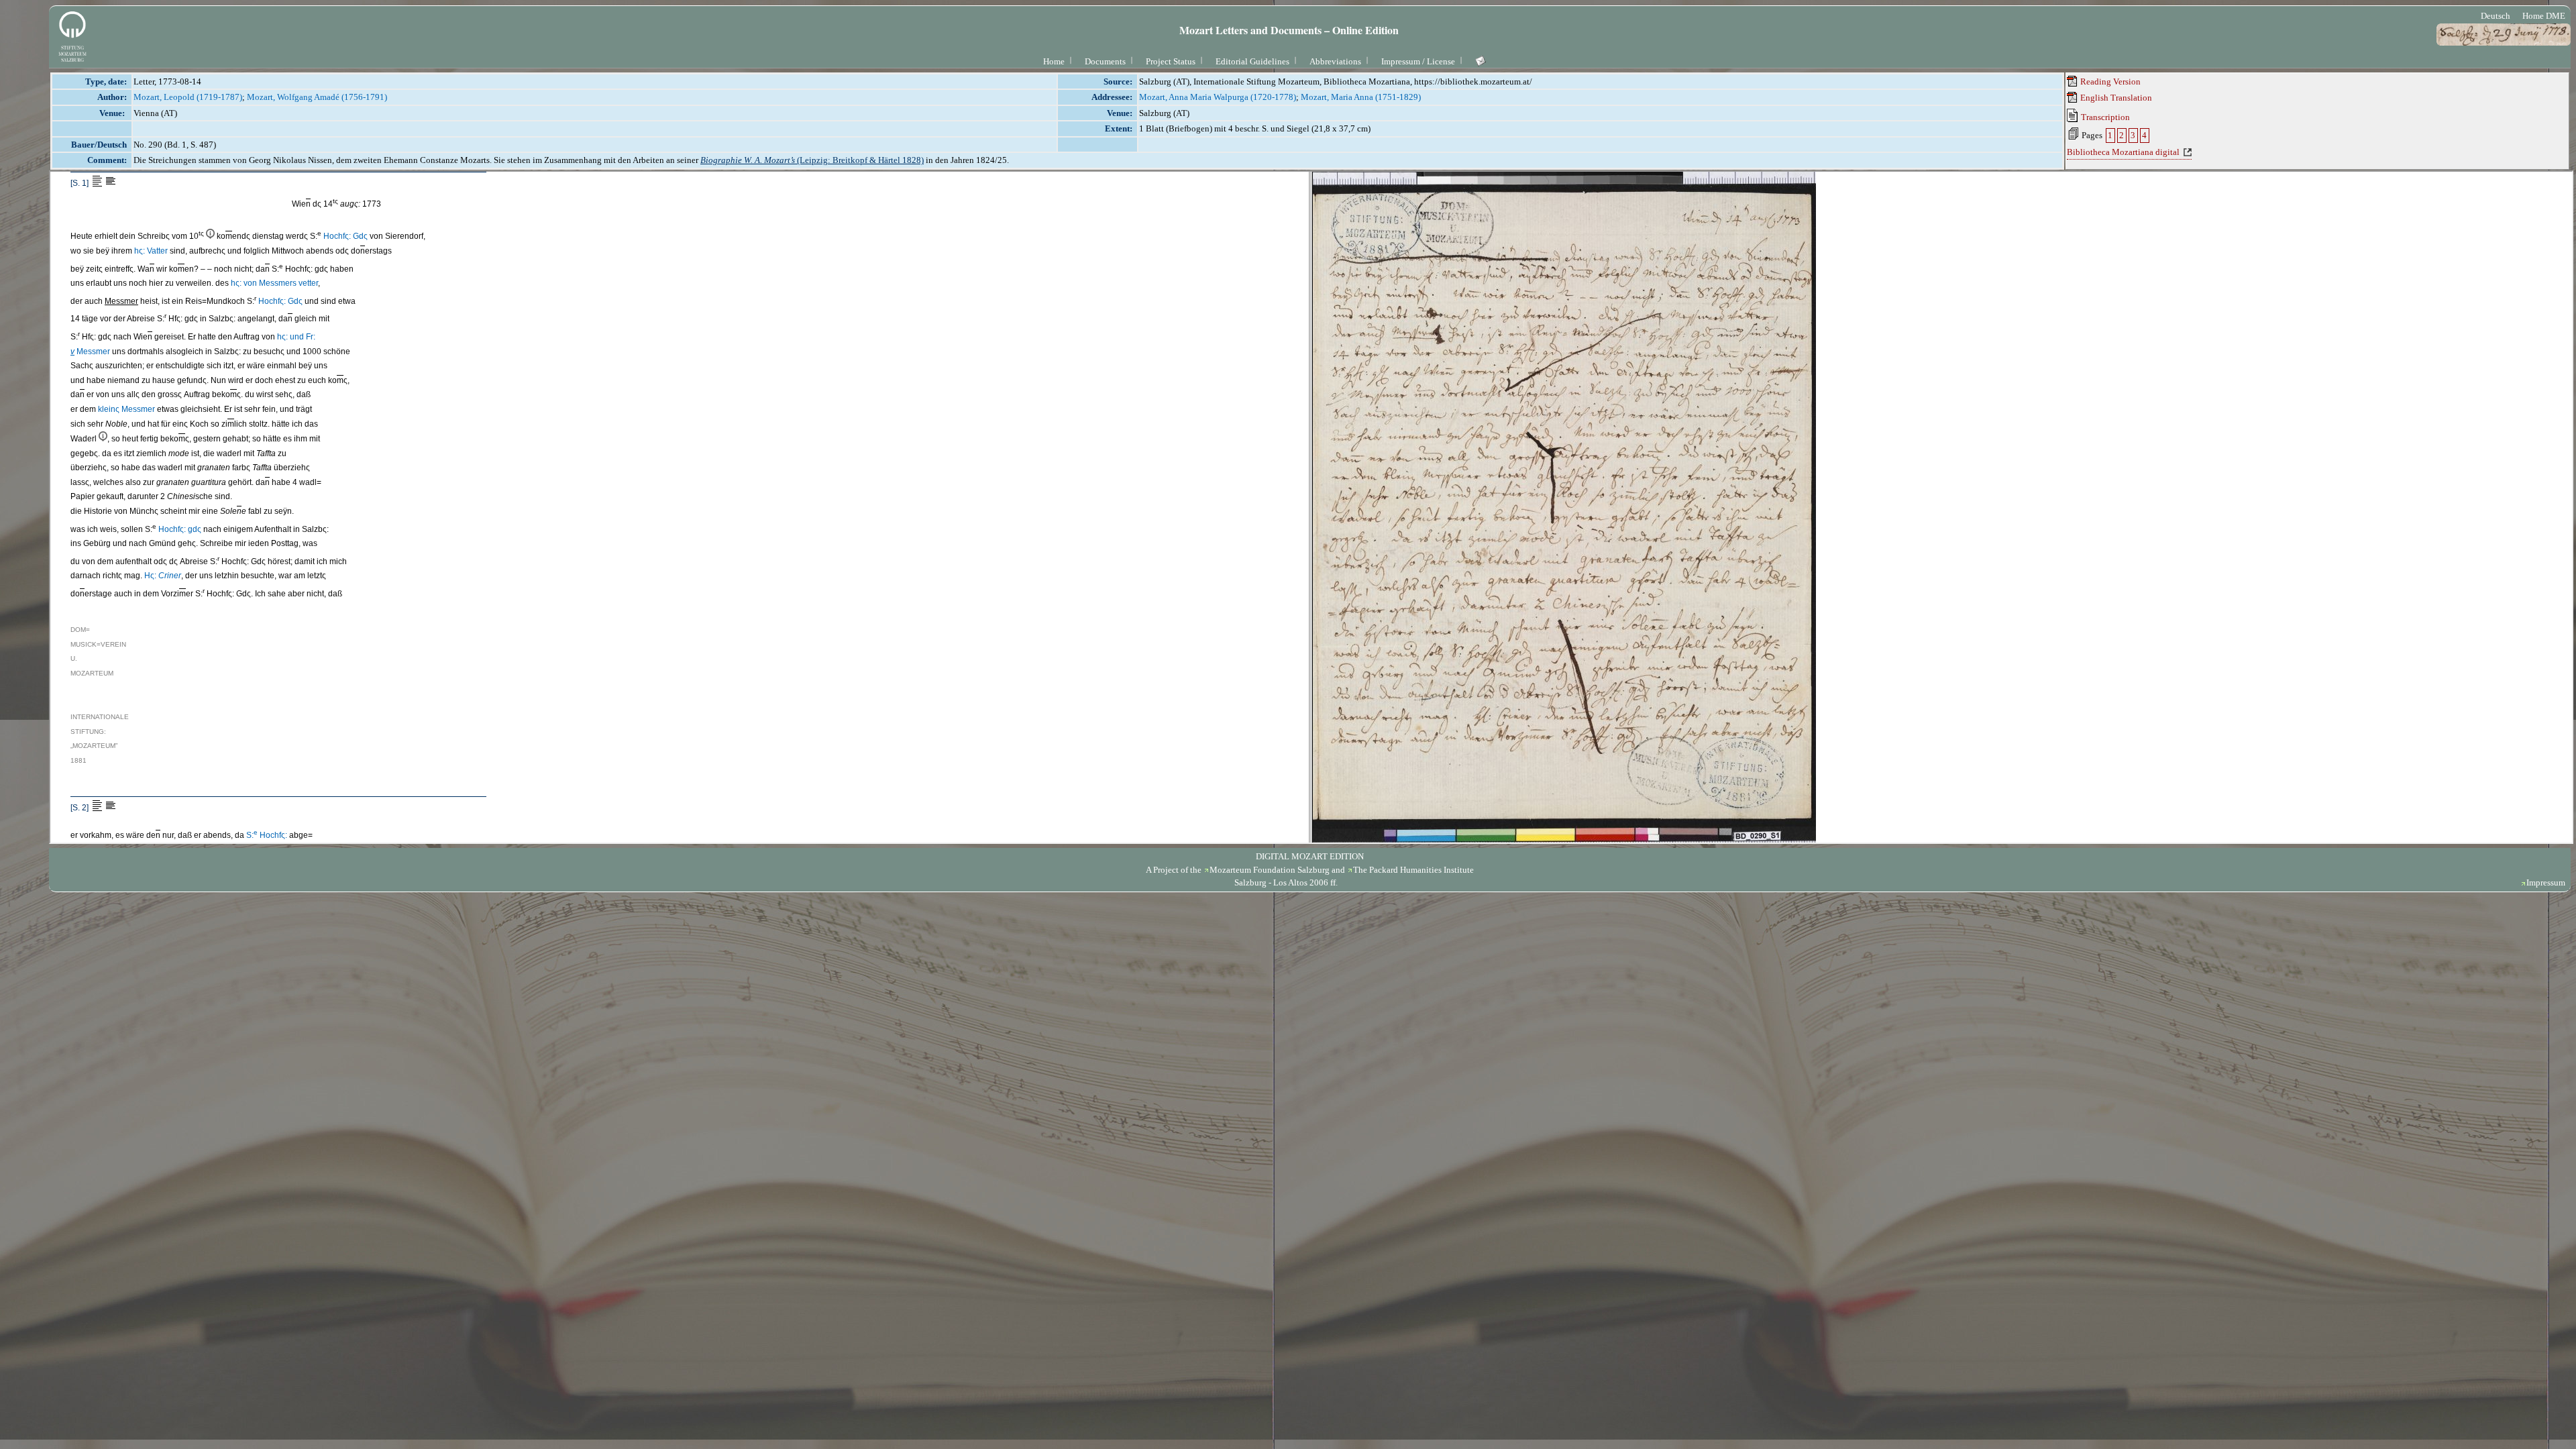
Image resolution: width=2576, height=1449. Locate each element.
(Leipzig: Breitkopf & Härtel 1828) (812, 160)
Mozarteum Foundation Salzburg (1270, 870)
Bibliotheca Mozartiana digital (2123, 152)
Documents (1105, 61)
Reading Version (2109, 82)
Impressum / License (1418, 61)
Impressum (2546, 882)
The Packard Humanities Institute (1413, 870)
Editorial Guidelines (1252, 61)
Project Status (1171, 61)
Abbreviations (1335, 61)
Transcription (2104, 117)
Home (1054, 61)
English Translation (2115, 98)
